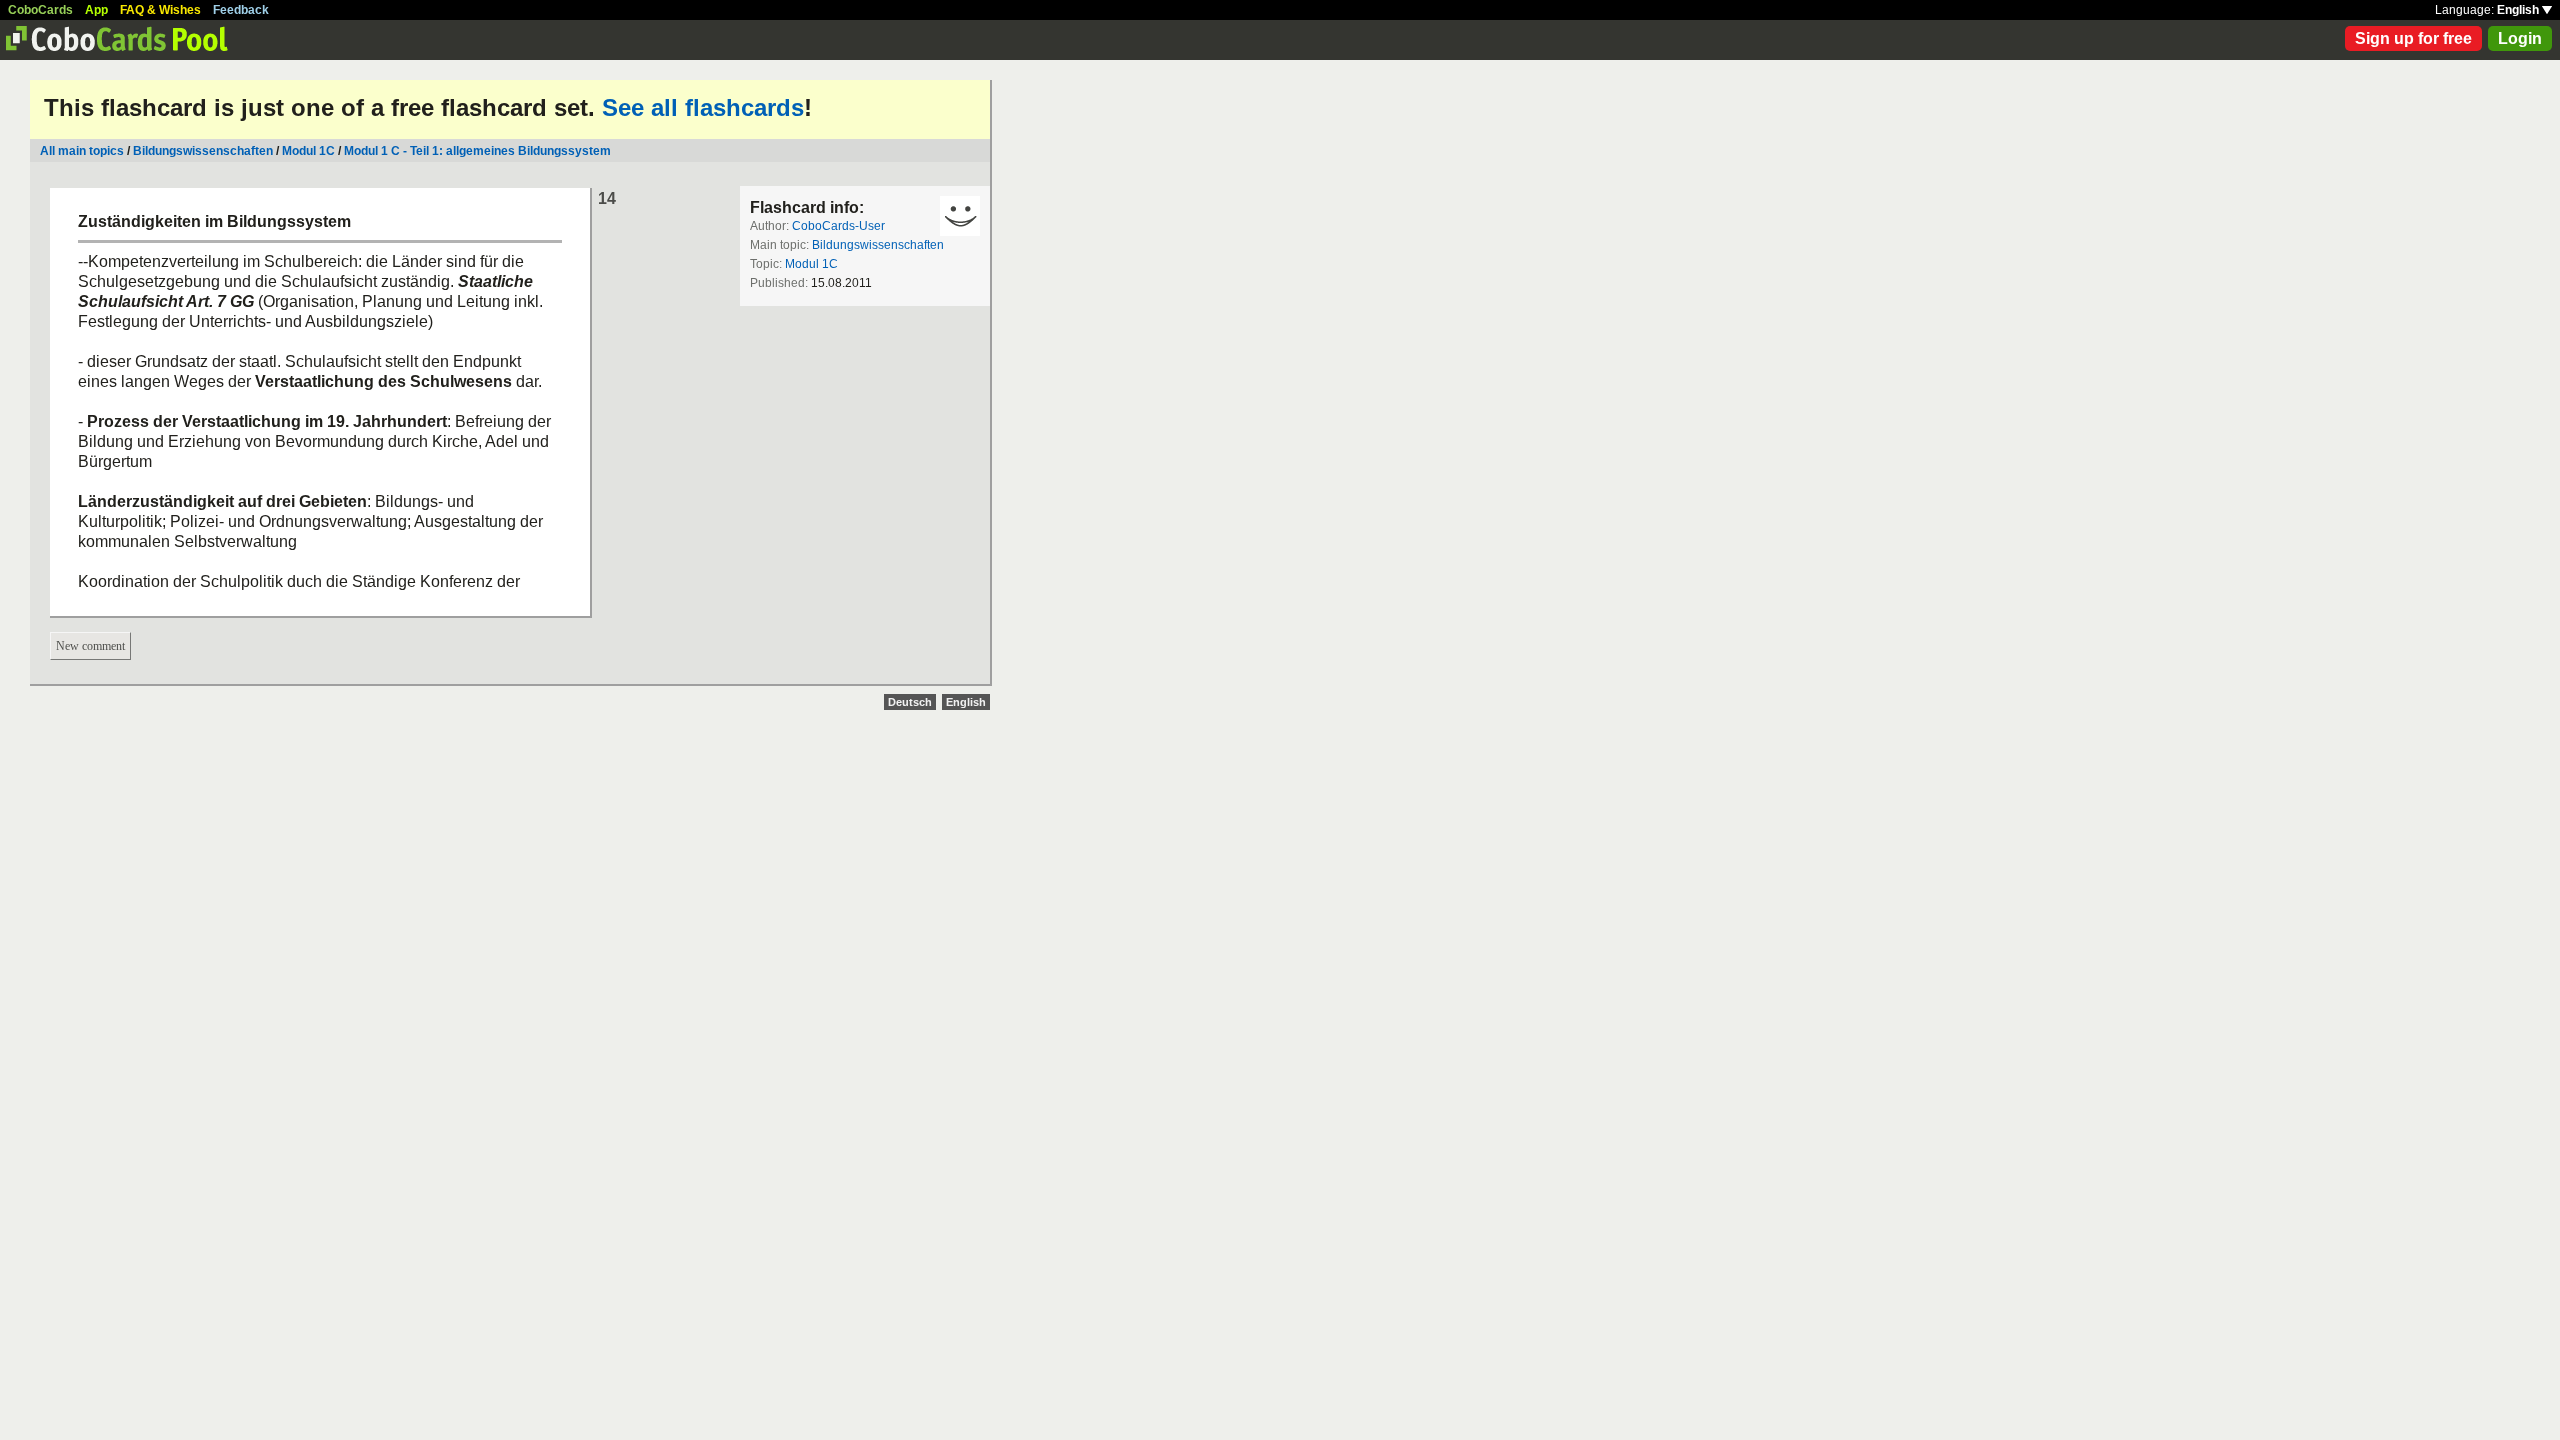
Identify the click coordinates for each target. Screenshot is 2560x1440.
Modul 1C (308, 151)
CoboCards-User (838, 226)
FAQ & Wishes (160, 10)
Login (2520, 38)
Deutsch (910, 702)
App (96, 10)
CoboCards (40, 10)
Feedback (241, 10)
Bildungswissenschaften (203, 151)
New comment (90, 646)
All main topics (82, 151)
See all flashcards (703, 107)
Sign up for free (2413, 38)
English (2519, 10)
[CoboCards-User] (960, 216)
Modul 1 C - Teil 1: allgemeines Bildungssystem (477, 151)
